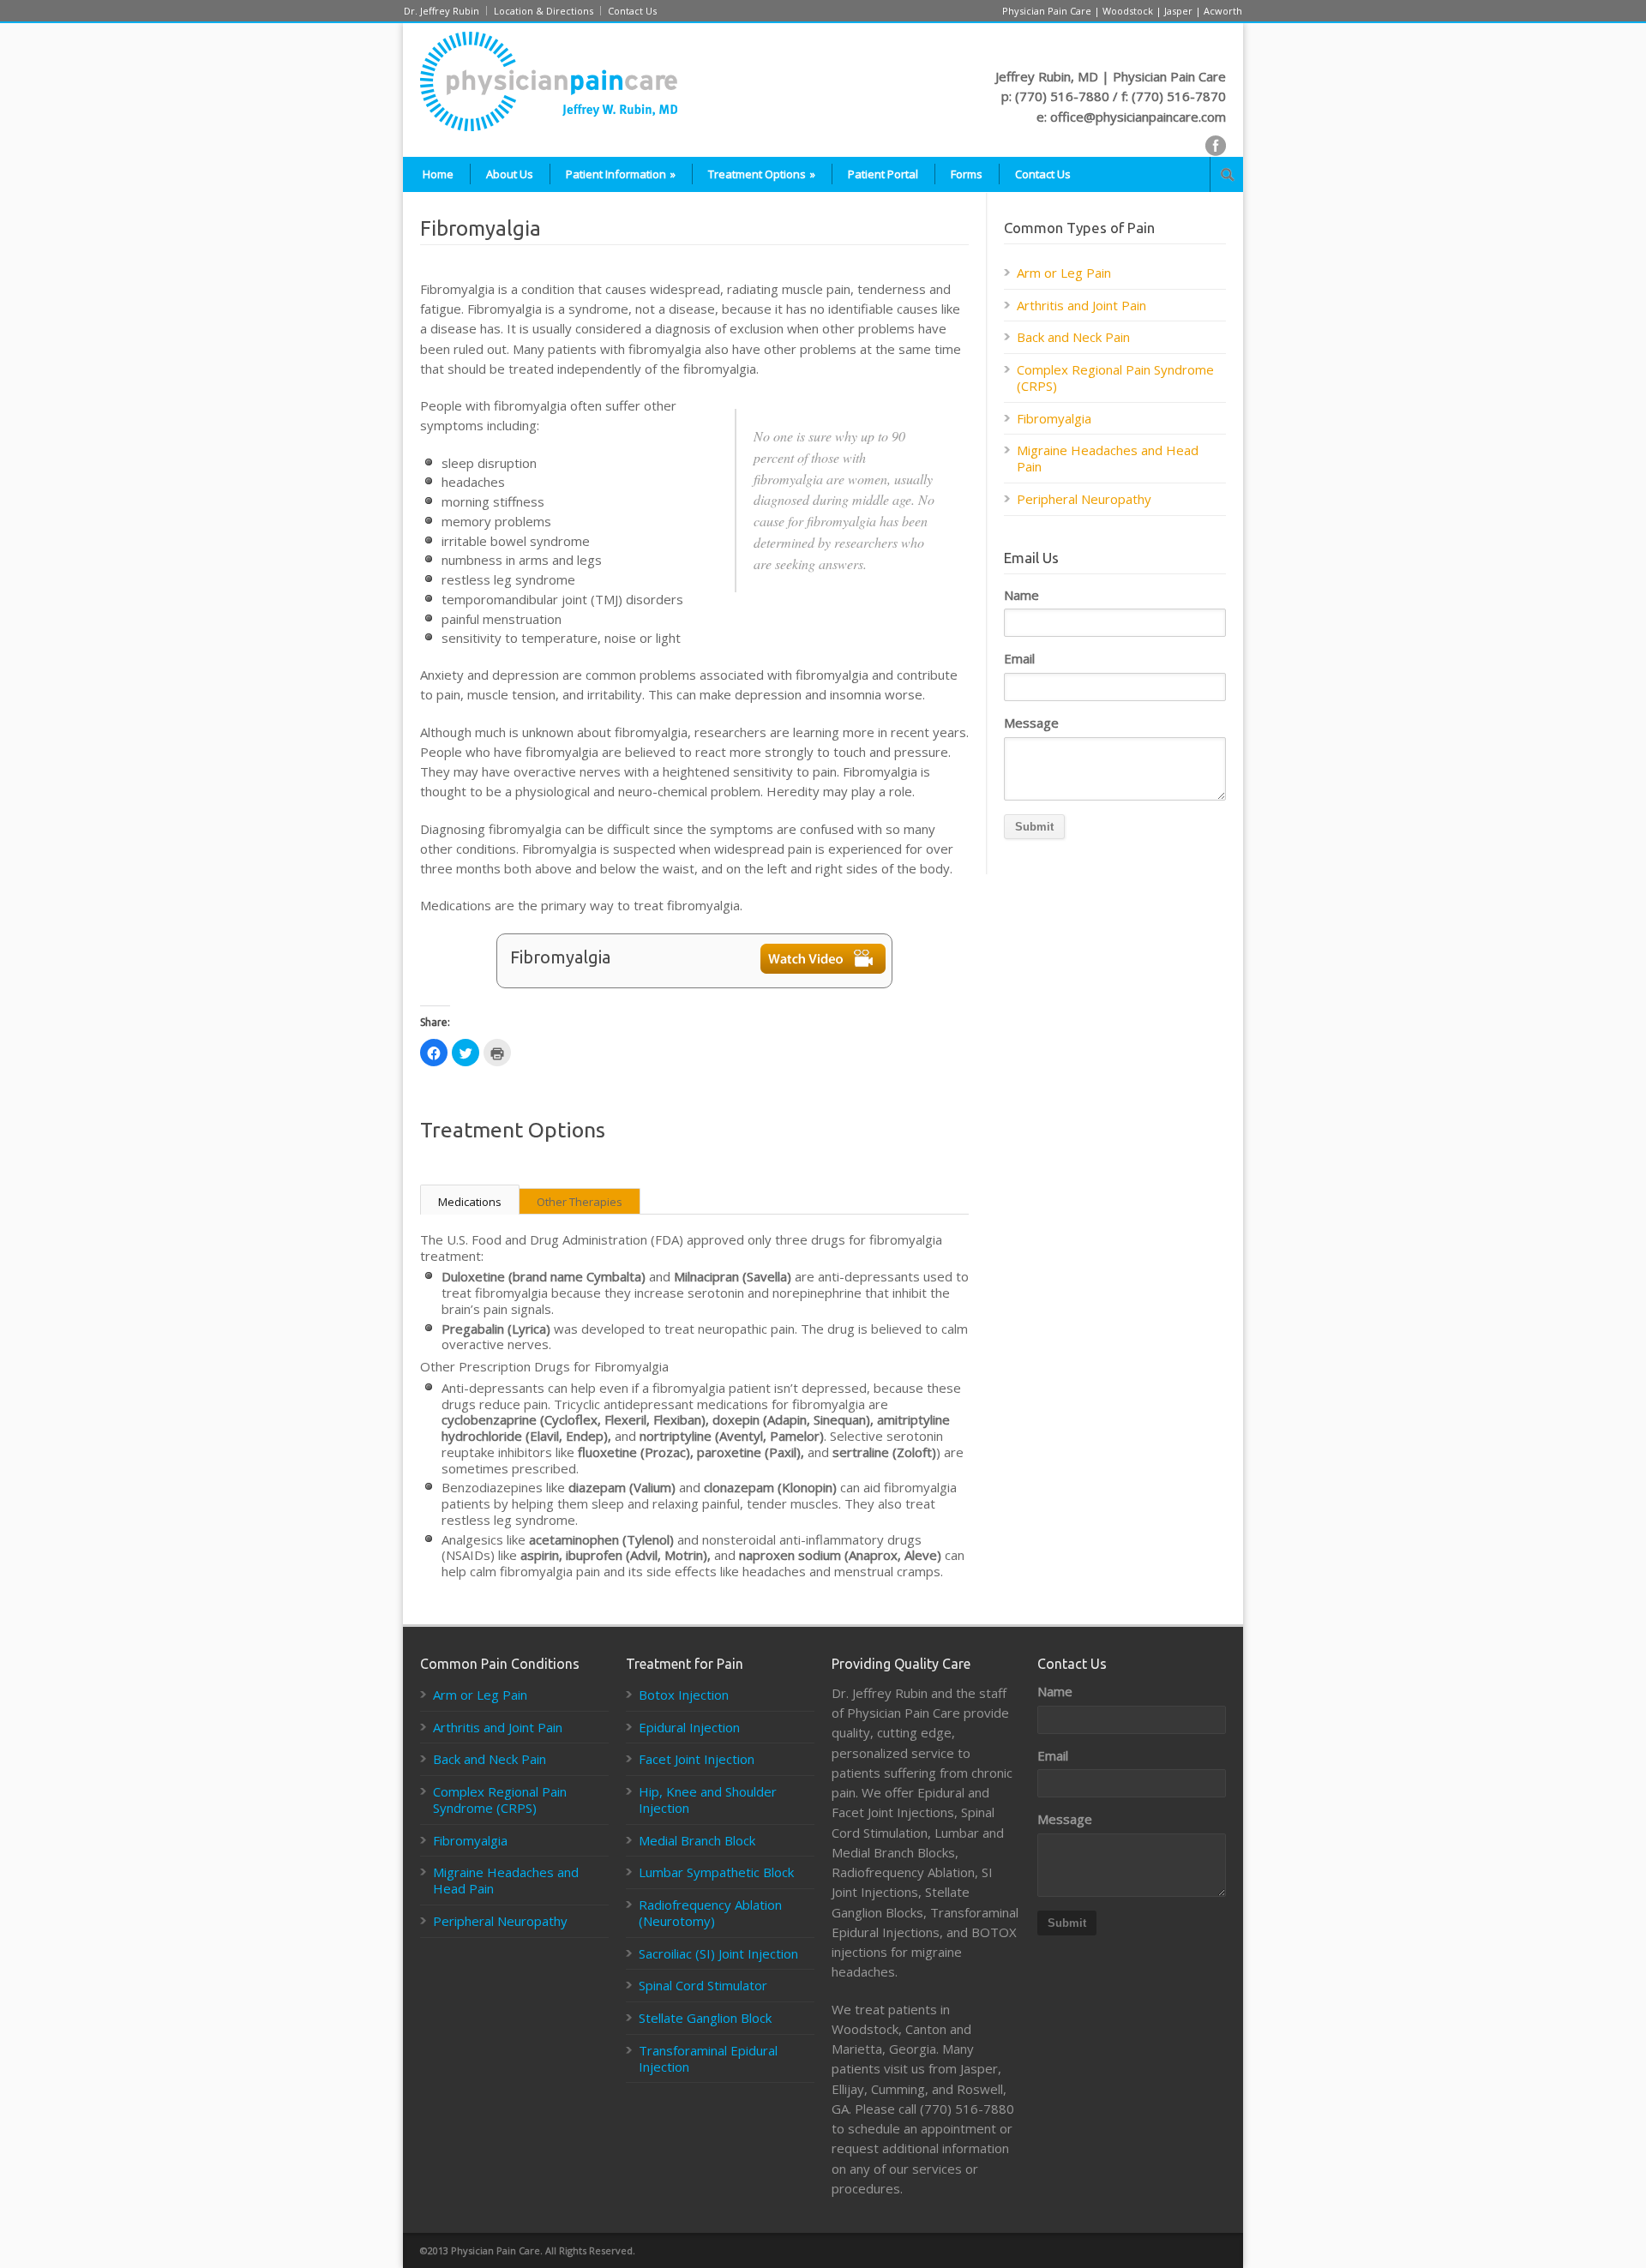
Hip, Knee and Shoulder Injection (708, 1800)
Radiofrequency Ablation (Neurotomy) (710, 1913)
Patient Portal (883, 174)
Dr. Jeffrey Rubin (442, 11)
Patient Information (621, 174)
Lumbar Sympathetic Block (716, 1872)
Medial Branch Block (697, 1840)
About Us (510, 174)
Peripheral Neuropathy (1084, 499)
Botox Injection (684, 1695)
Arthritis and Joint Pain (1081, 305)
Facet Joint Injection (697, 1759)
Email (1019, 659)
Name (1021, 595)
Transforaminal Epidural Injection (708, 2058)
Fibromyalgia (1054, 418)
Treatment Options (762, 174)
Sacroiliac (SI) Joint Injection (718, 1953)
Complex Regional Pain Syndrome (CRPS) (1115, 378)
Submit (1034, 827)
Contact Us (632, 11)
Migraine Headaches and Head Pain (1108, 458)
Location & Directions (544, 11)
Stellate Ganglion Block (705, 2018)
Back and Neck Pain (1073, 337)
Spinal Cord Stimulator (703, 1985)
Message (1031, 723)
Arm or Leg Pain (1064, 273)
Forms (967, 174)
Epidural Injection (689, 1727)
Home (438, 174)
